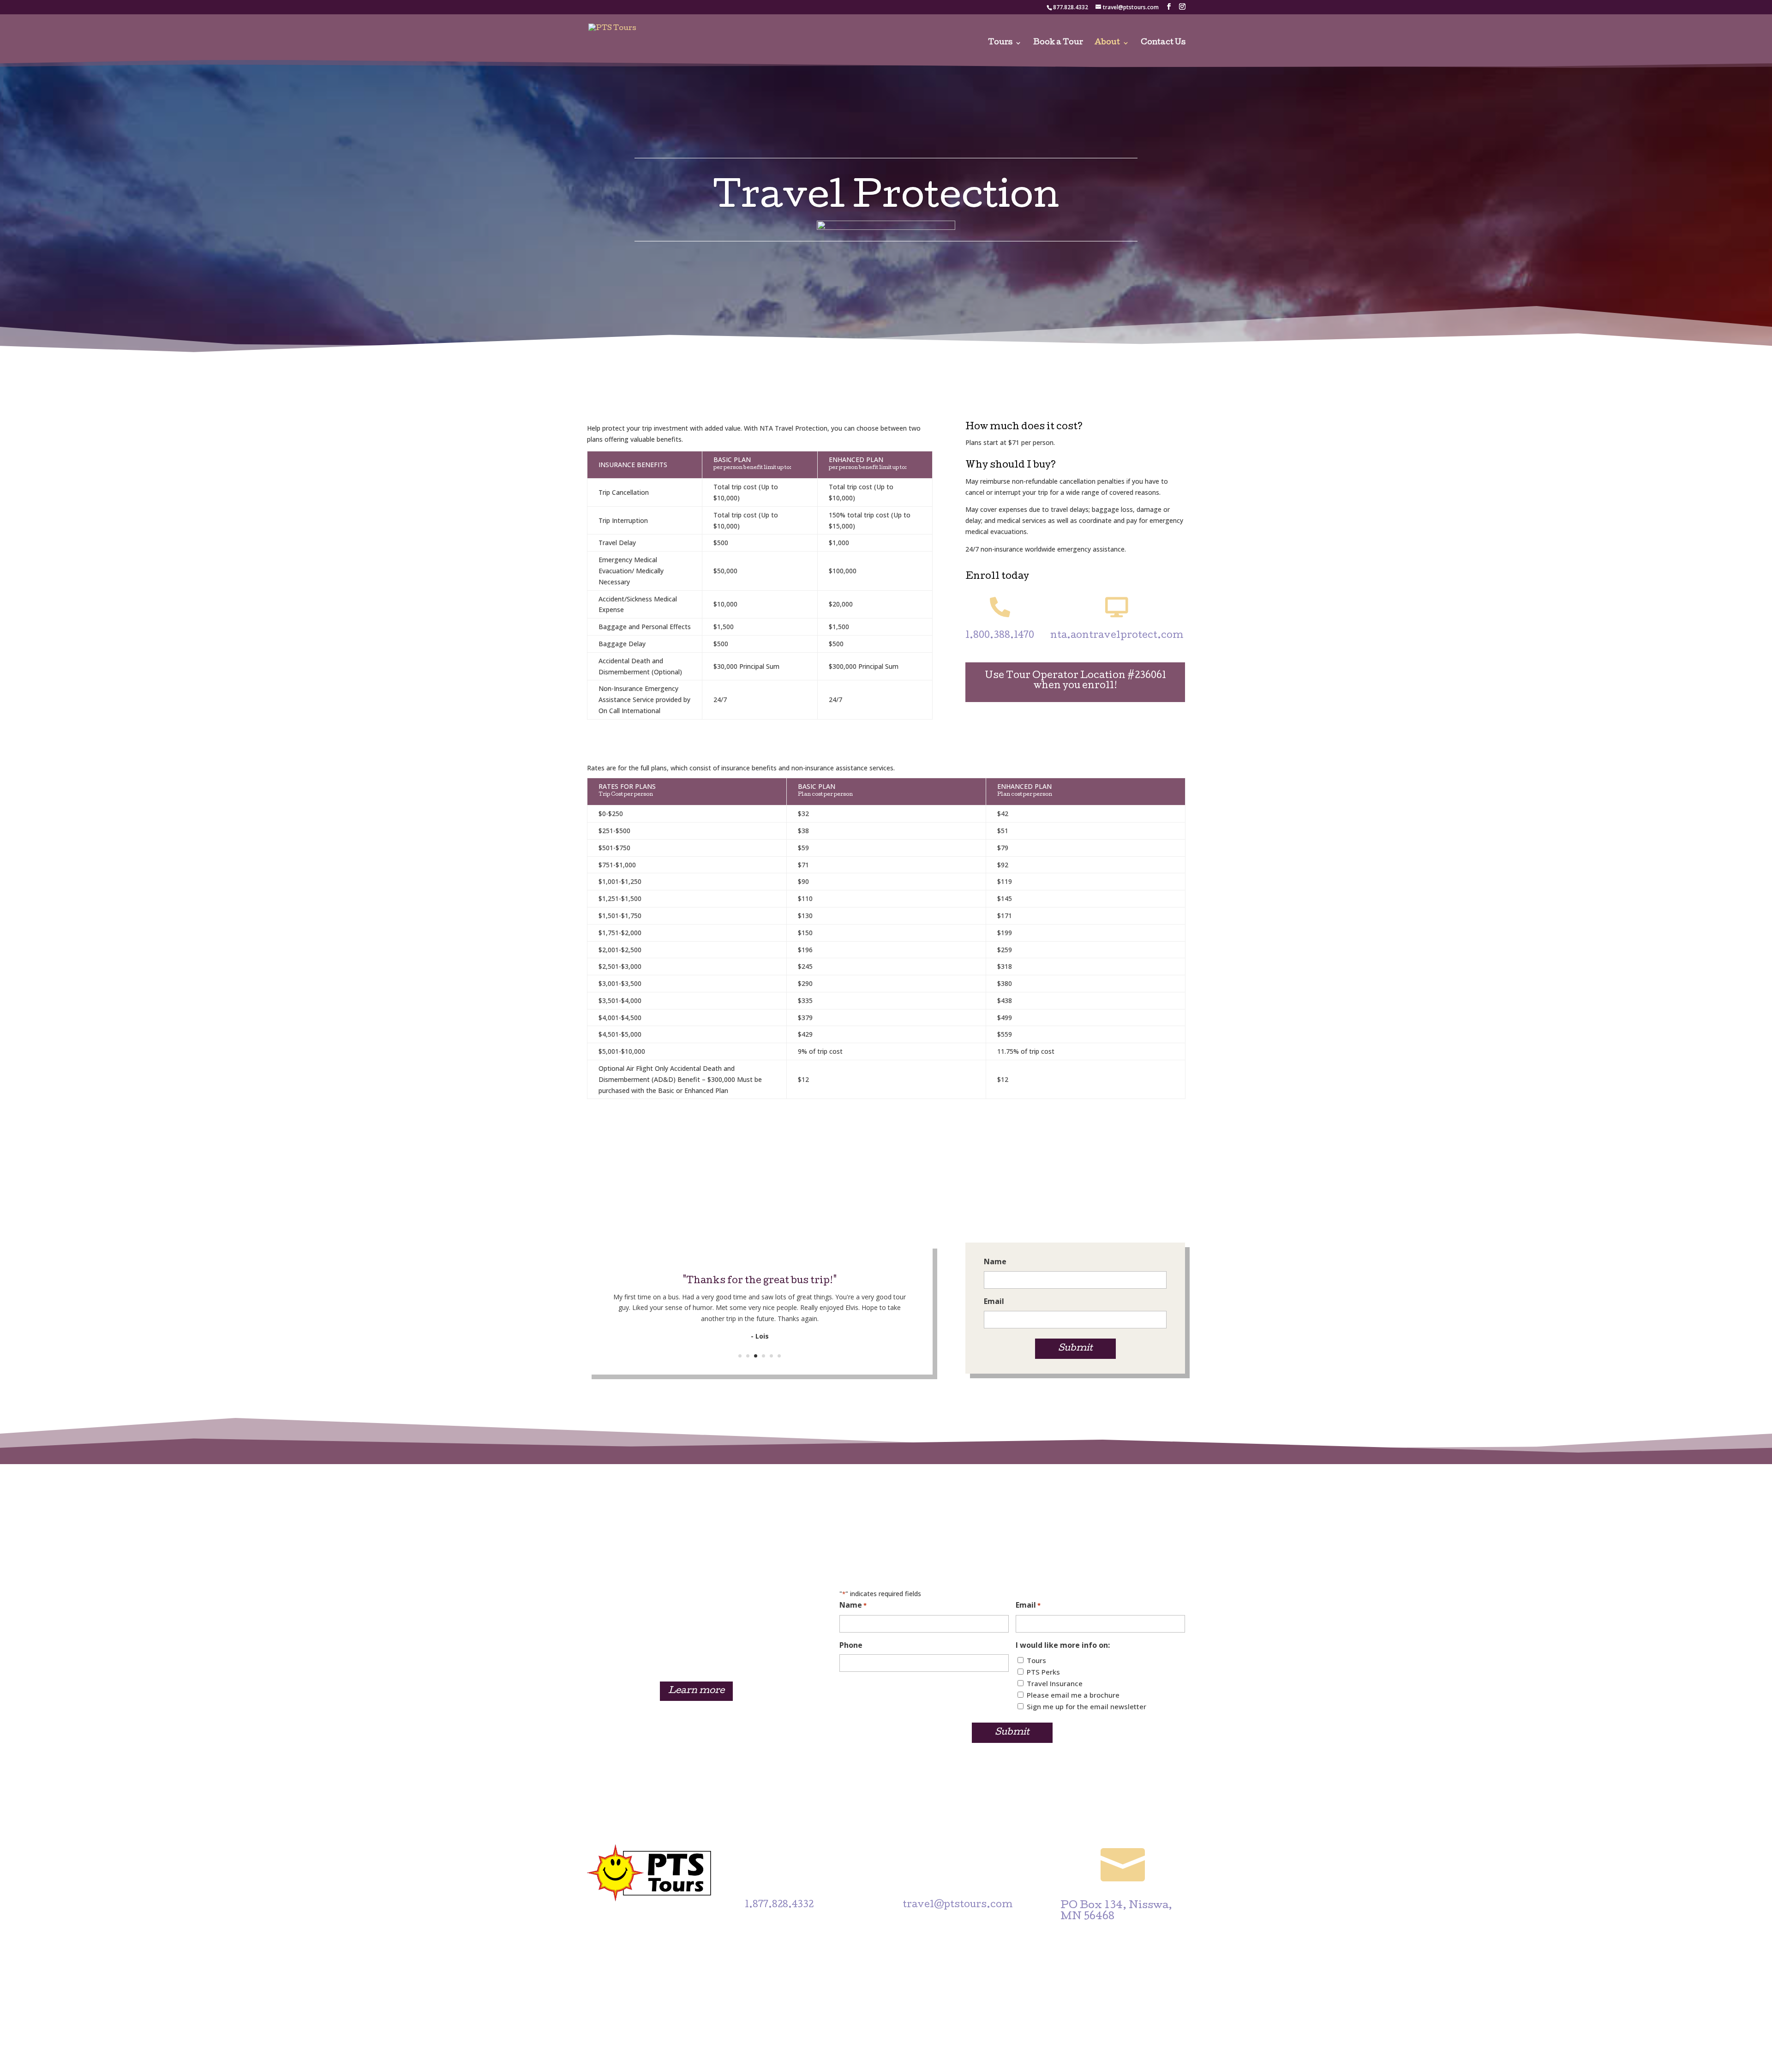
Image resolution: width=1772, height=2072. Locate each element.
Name (995, 1261)
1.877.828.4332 (779, 1905)
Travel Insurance (1055, 1683)
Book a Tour (1058, 43)
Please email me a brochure (1073, 1695)
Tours (1000, 43)
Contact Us (1163, 43)
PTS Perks (1043, 1672)
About (1107, 43)
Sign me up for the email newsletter (1087, 1706)
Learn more (696, 1691)
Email (994, 1301)
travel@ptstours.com (958, 1905)
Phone (851, 1645)
